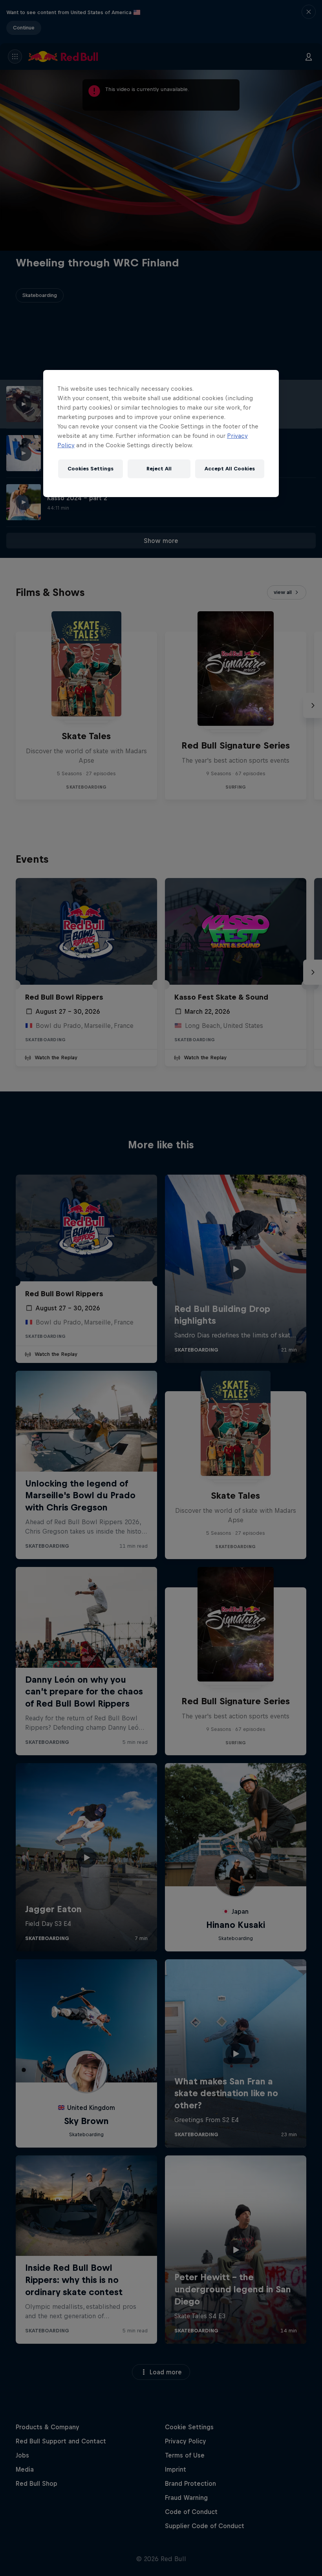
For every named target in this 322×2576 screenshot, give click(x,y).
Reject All (159, 469)
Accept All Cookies (230, 469)
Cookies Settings (91, 469)
